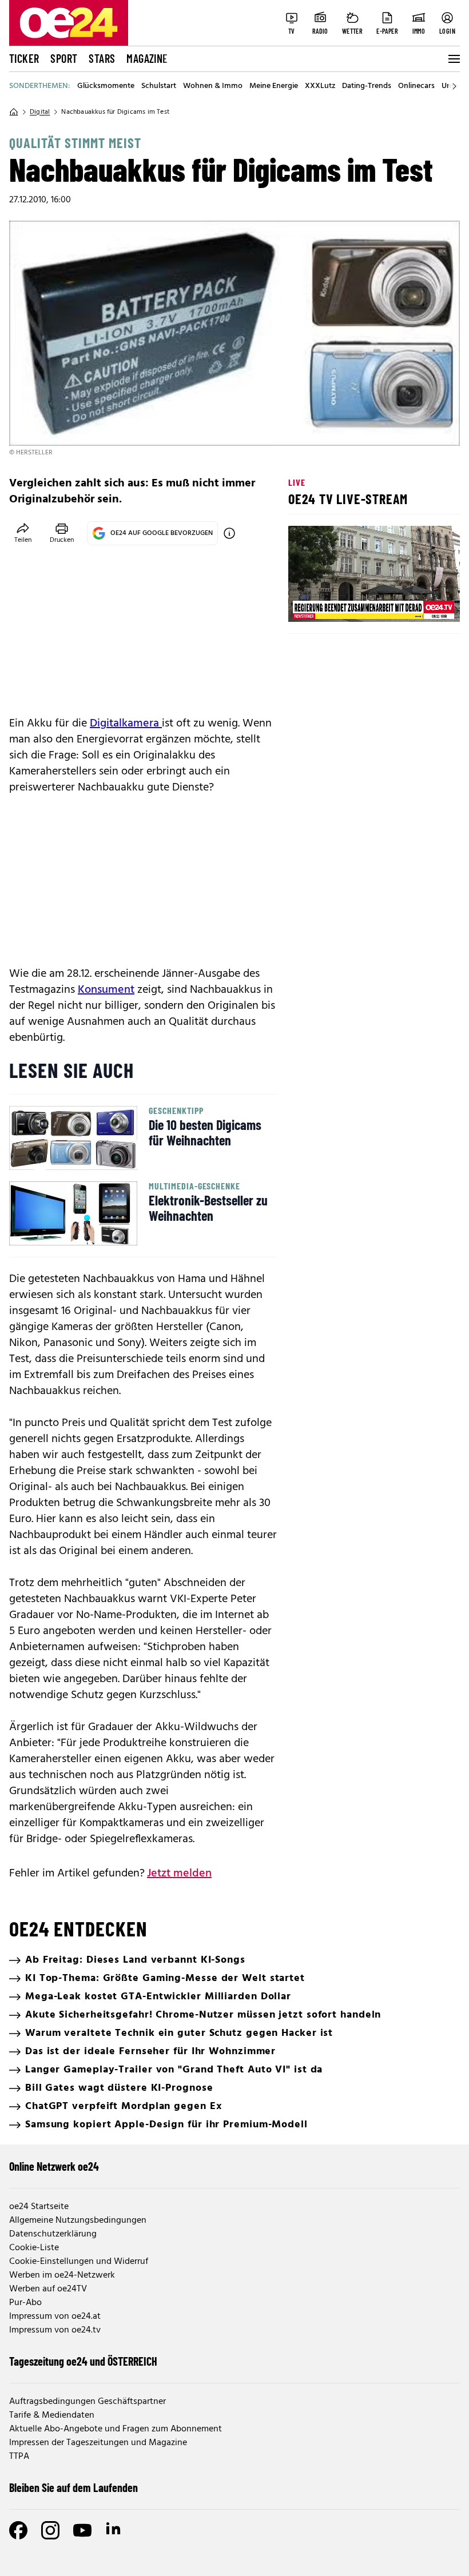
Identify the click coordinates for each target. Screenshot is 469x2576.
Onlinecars (416, 86)
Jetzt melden (179, 1874)
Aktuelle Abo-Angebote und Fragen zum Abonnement (116, 2429)
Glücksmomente (106, 86)
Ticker (24, 58)
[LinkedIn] (114, 2530)
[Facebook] (18, 2530)
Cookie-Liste (34, 2248)
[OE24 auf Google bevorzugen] (229, 533)
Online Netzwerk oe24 (54, 2166)
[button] (307, 604)
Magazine (147, 58)
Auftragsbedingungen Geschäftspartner (88, 2402)
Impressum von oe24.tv (55, 2330)
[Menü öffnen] (453, 59)
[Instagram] (50, 2530)
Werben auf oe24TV (48, 2289)
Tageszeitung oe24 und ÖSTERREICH (83, 2361)
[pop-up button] (423, 604)
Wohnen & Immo (213, 86)
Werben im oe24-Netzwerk (62, 2275)
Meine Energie (274, 86)
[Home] (14, 112)
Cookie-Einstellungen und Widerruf (79, 2262)
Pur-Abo (25, 2303)
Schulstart (159, 86)
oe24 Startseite (39, 2207)
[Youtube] (82, 2530)
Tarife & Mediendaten (52, 2415)
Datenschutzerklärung (53, 2234)
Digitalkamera (126, 724)
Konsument (106, 990)
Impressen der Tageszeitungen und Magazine (98, 2443)
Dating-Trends (367, 86)
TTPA (19, 2457)
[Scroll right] (454, 86)
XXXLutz (320, 86)
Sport (64, 58)
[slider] (345, 604)
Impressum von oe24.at (55, 2317)
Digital (40, 112)
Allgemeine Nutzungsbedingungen (78, 2220)
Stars (102, 58)
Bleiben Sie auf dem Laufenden (73, 2487)
